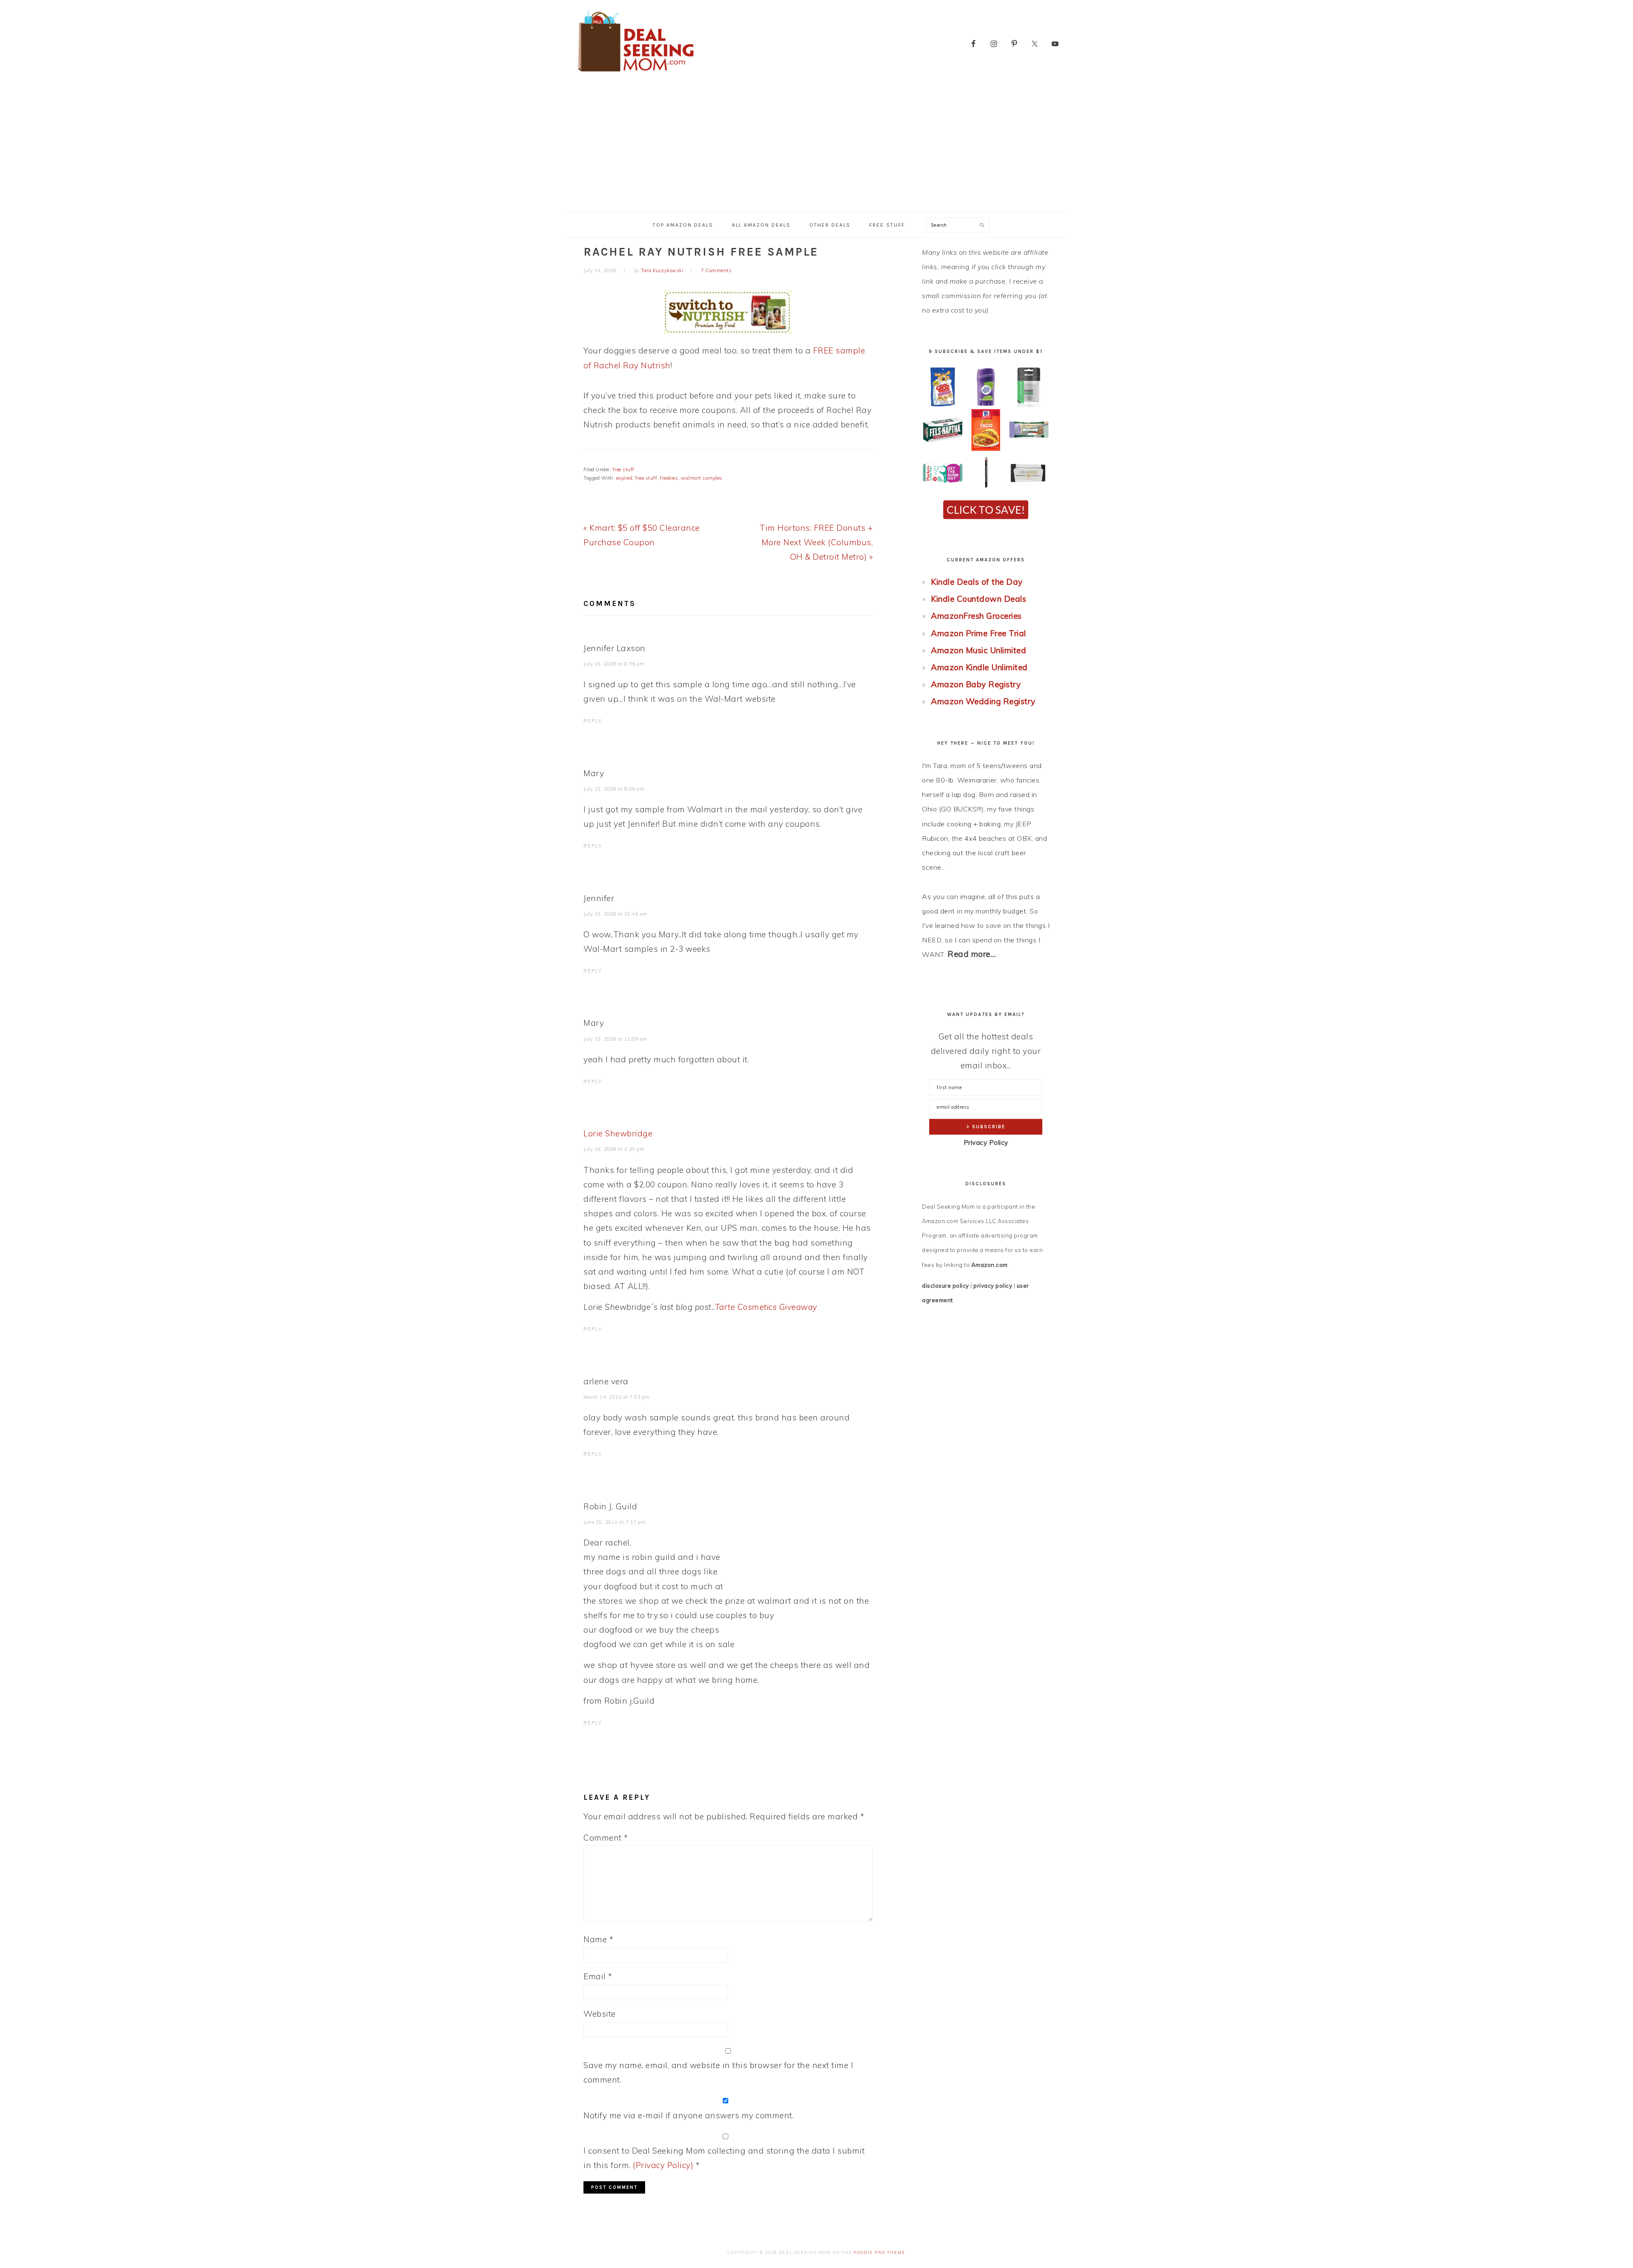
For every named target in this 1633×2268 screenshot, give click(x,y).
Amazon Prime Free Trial (979, 633)
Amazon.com (990, 1265)
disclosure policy (946, 1286)
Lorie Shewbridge (618, 1133)
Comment (606, 1838)
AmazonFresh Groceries (976, 616)
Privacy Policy (986, 1143)
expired (624, 478)
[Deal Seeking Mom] (636, 74)
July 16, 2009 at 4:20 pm (614, 1149)
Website (600, 2014)
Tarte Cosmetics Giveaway (766, 1307)
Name (598, 1939)
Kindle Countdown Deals (979, 599)
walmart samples (702, 478)
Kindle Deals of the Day (977, 582)
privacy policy (993, 1286)
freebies (669, 478)
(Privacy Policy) (663, 2165)
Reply (593, 721)
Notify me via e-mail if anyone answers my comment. (688, 2115)
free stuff (624, 470)
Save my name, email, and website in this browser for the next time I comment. (718, 2072)
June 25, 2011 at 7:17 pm (615, 1522)
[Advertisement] (816, 148)
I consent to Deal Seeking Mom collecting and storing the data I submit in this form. (724, 2158)
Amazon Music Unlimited (979, 650)
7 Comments (716, 270)
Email (598, 1976)
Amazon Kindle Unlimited (979, 667)
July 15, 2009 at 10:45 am (616, 914)
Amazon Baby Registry (976, 684)
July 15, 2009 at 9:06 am (614, 789)
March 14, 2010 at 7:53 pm (617, 1397)
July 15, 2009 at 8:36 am (614, 664)
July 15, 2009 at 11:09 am (616, 1039)
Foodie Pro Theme (880, 2252)
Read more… (972, 954)
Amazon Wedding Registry (983, 701)
